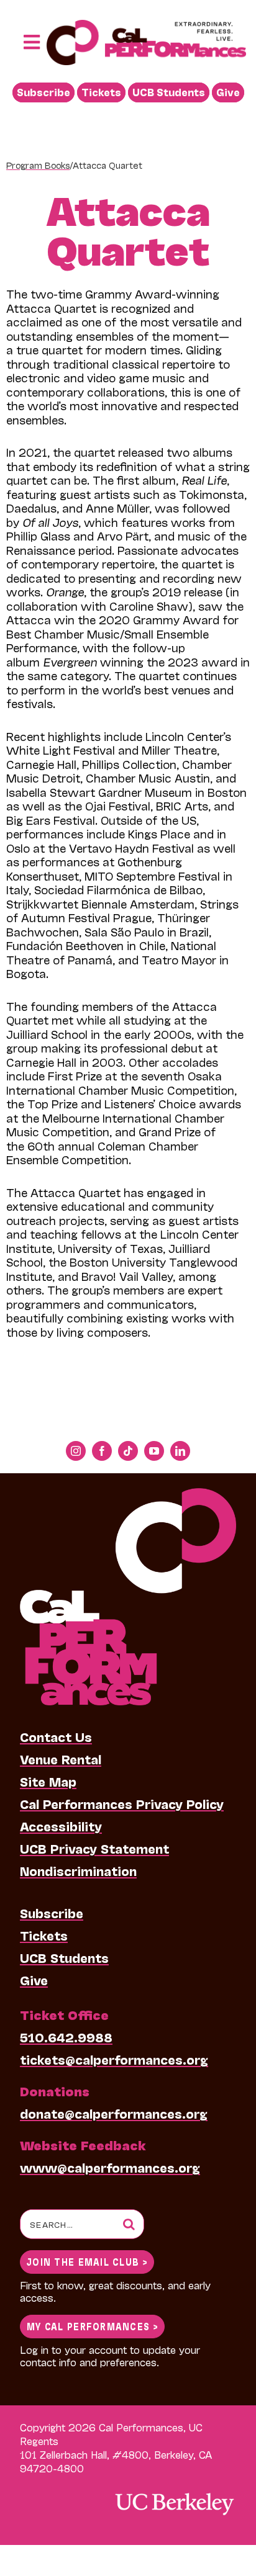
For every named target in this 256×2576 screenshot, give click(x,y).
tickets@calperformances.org (114, 2059)
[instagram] (76, 1451)
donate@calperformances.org (114, 2113)
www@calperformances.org (110, 2167)
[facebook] (102, 1451)
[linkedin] (180, 1451)
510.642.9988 (66, 2037)
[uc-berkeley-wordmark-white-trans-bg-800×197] (174, 2492)
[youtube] (154, 1451)
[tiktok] (128, 1451)
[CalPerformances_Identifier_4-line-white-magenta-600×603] (128, 1494)
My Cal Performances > (92, 2326)
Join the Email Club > (87, 2261)
